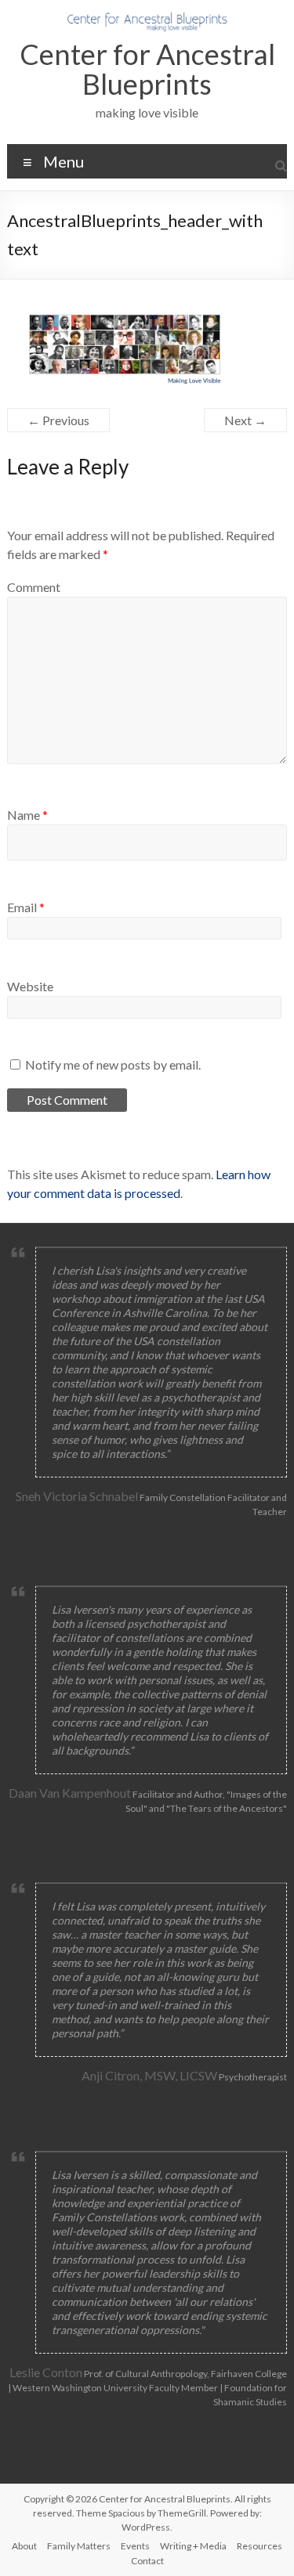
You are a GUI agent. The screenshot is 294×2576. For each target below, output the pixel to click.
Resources (260, 2546)
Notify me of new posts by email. (113, 1064)
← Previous (58, 420)
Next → (245, 420)
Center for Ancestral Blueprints (147, 69)
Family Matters (79, 2546)
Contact (147, 2561)
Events (135, 2546)
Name (27, 815)
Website (30, 986)
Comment (34, 587)
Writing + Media (193, 2546)
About (24, 2546)
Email (26, 907)
